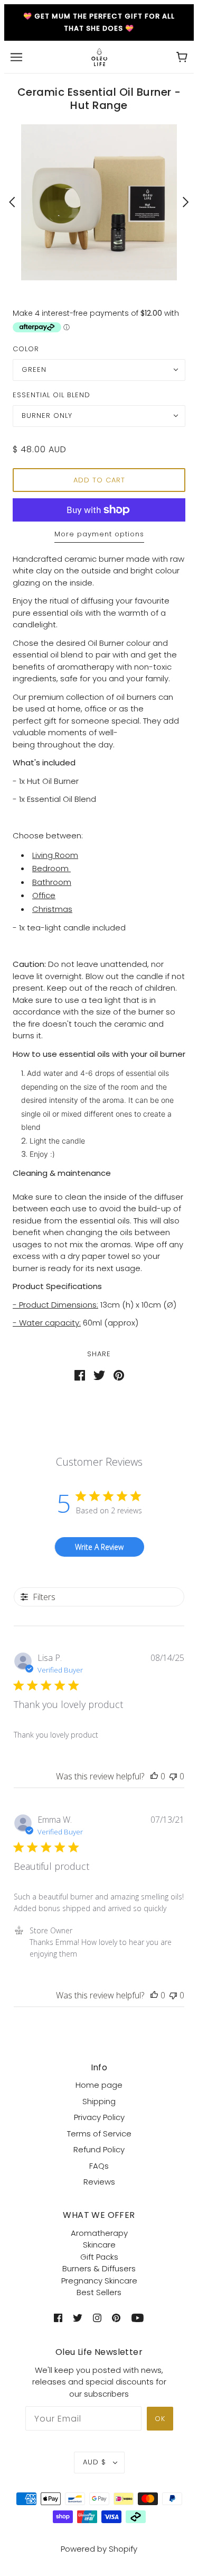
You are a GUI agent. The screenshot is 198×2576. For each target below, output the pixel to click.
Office (44, 895)
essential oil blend (51, 395)
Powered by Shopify (99, 2549)
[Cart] (182, 57)
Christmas (52, 909)
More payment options (99, 534)
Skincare (99, 2245)
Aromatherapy (99, 2233)
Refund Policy (99, 2149)
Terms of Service (99, 2134)
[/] (99, 56)
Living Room (55, 855)
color (26, 349)
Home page (99, 2085)
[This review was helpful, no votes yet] (154, 1776)
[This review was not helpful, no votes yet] (173, 1776)
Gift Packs (99, 2257)
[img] (58, 2318)
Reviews (99, 2182)
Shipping (99, 2101)
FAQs (99, 2166)
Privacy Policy (99, 2117)
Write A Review (99, 1547)
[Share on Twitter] (99, 1374)
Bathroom (52, 882)
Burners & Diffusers (99, 2268)
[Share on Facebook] (80, 1374)
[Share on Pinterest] (119, 1374)
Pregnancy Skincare (99, 2281)
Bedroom (51, 868)
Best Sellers (99, 2292)
